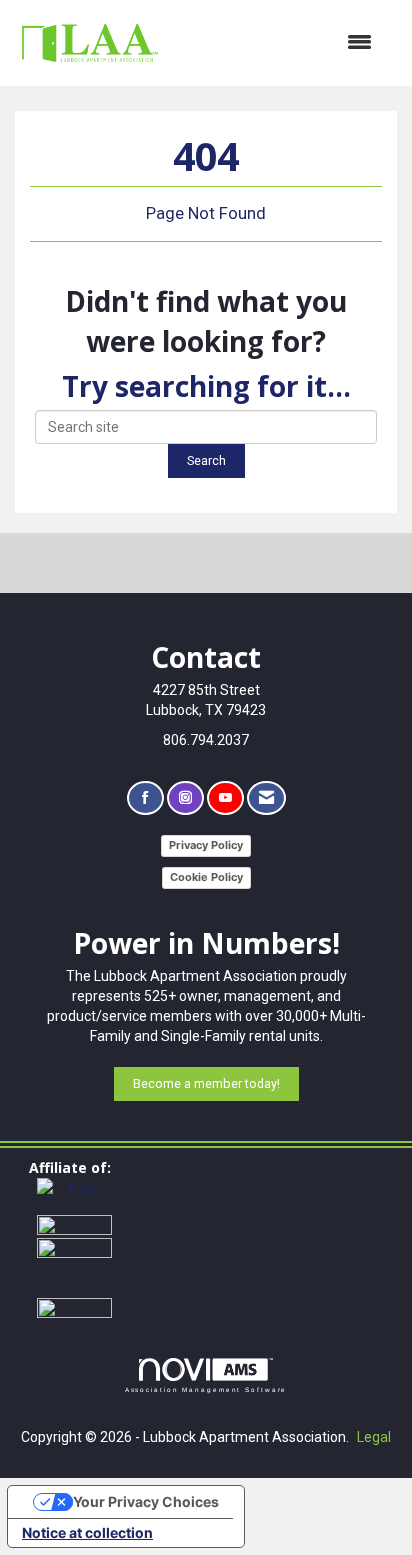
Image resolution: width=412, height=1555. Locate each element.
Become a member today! (206, 1083)
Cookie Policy (206, 877)
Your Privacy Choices (146, 1501)
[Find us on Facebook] (145, 798)
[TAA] (74, 1224)
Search (206, 460)
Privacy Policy (206, 845)
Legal (374, 1437)
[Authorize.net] (74, 1306)
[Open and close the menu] (278, 43)
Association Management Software (206, 1389)
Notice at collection (87, 1532)
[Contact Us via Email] (266, 798)
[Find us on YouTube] (225, 798)
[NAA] (74, 1194)
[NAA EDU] (74, 1265)
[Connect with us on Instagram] (185, 798)
